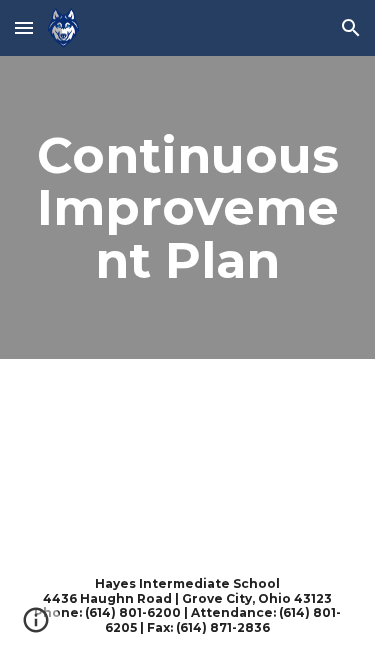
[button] (24, 27)
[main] (188, 207)
